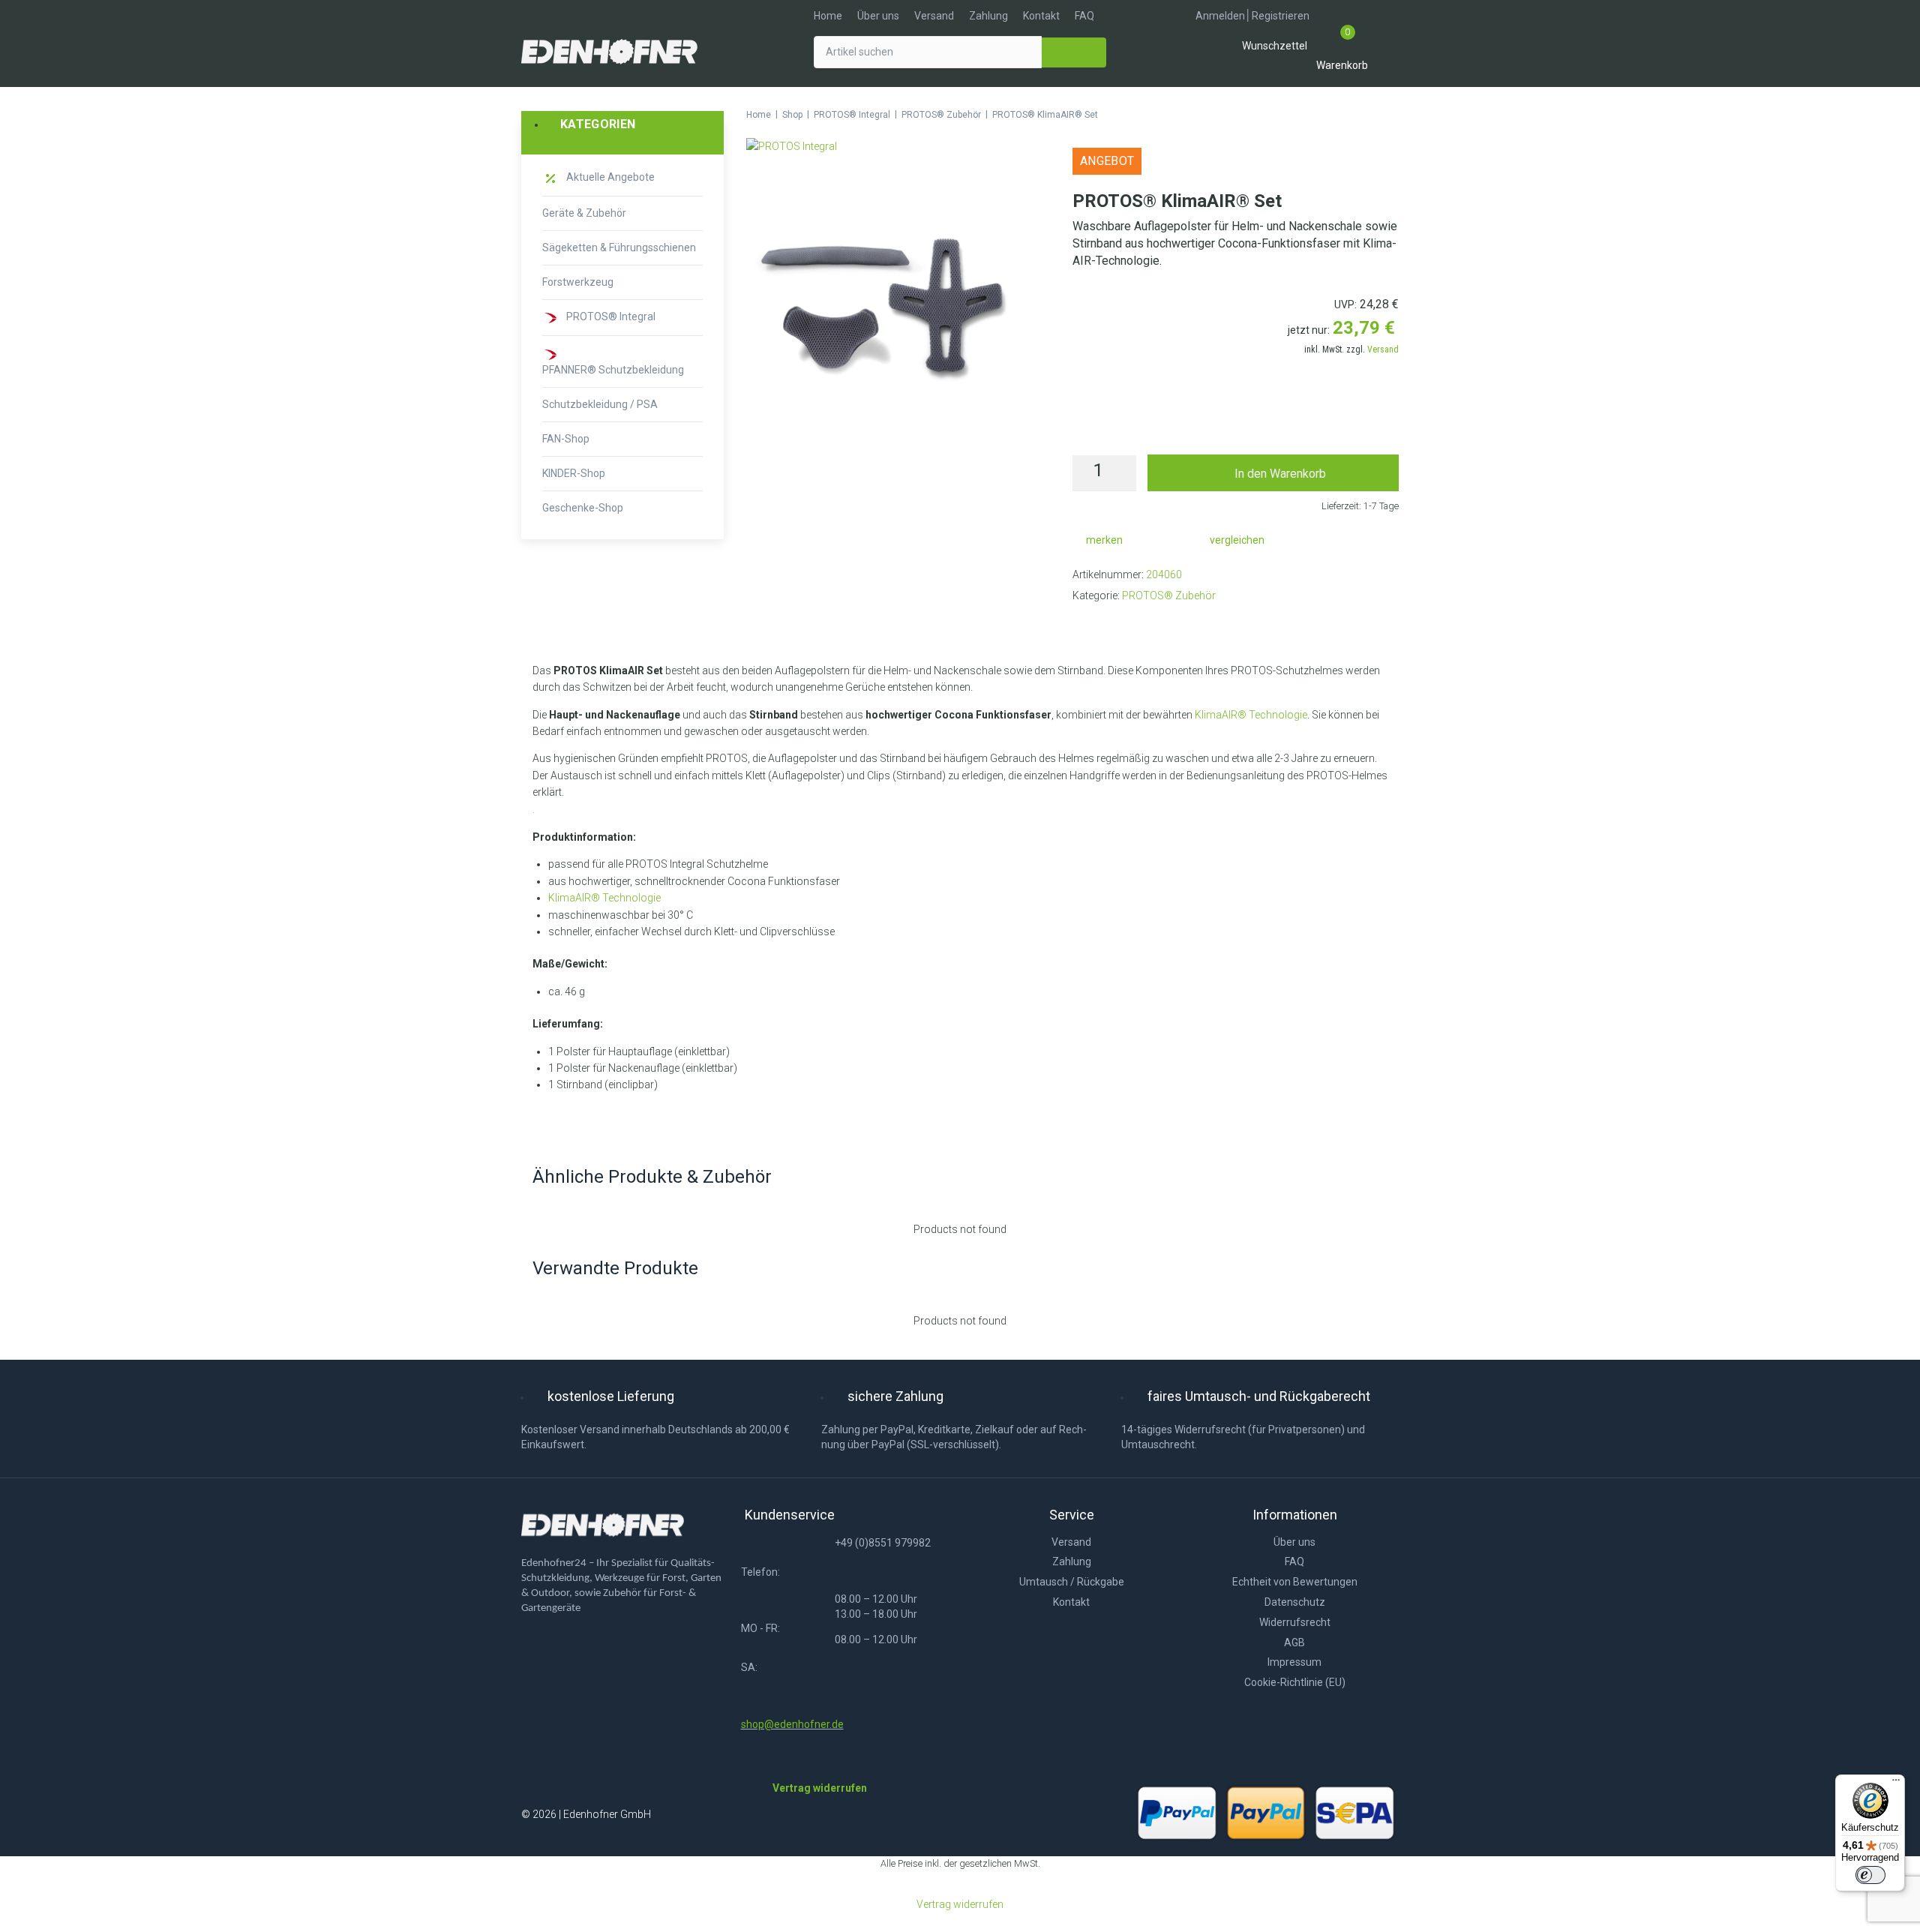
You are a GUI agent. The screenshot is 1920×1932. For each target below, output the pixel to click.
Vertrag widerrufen (960, 1904)
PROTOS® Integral (852, 115)
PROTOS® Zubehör (941, 115)
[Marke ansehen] (792, 146)
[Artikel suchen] (928, 52)
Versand (1383, 349)
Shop (792, 115)
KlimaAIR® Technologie (1251, 715)
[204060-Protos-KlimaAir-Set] (885, 309)
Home (759, 115)
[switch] (1870, 1875)
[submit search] (1074, 52)
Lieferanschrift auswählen (1236, 423)
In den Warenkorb (1280, 474)
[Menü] (1896, 1783)
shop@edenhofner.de (792, 1724)
